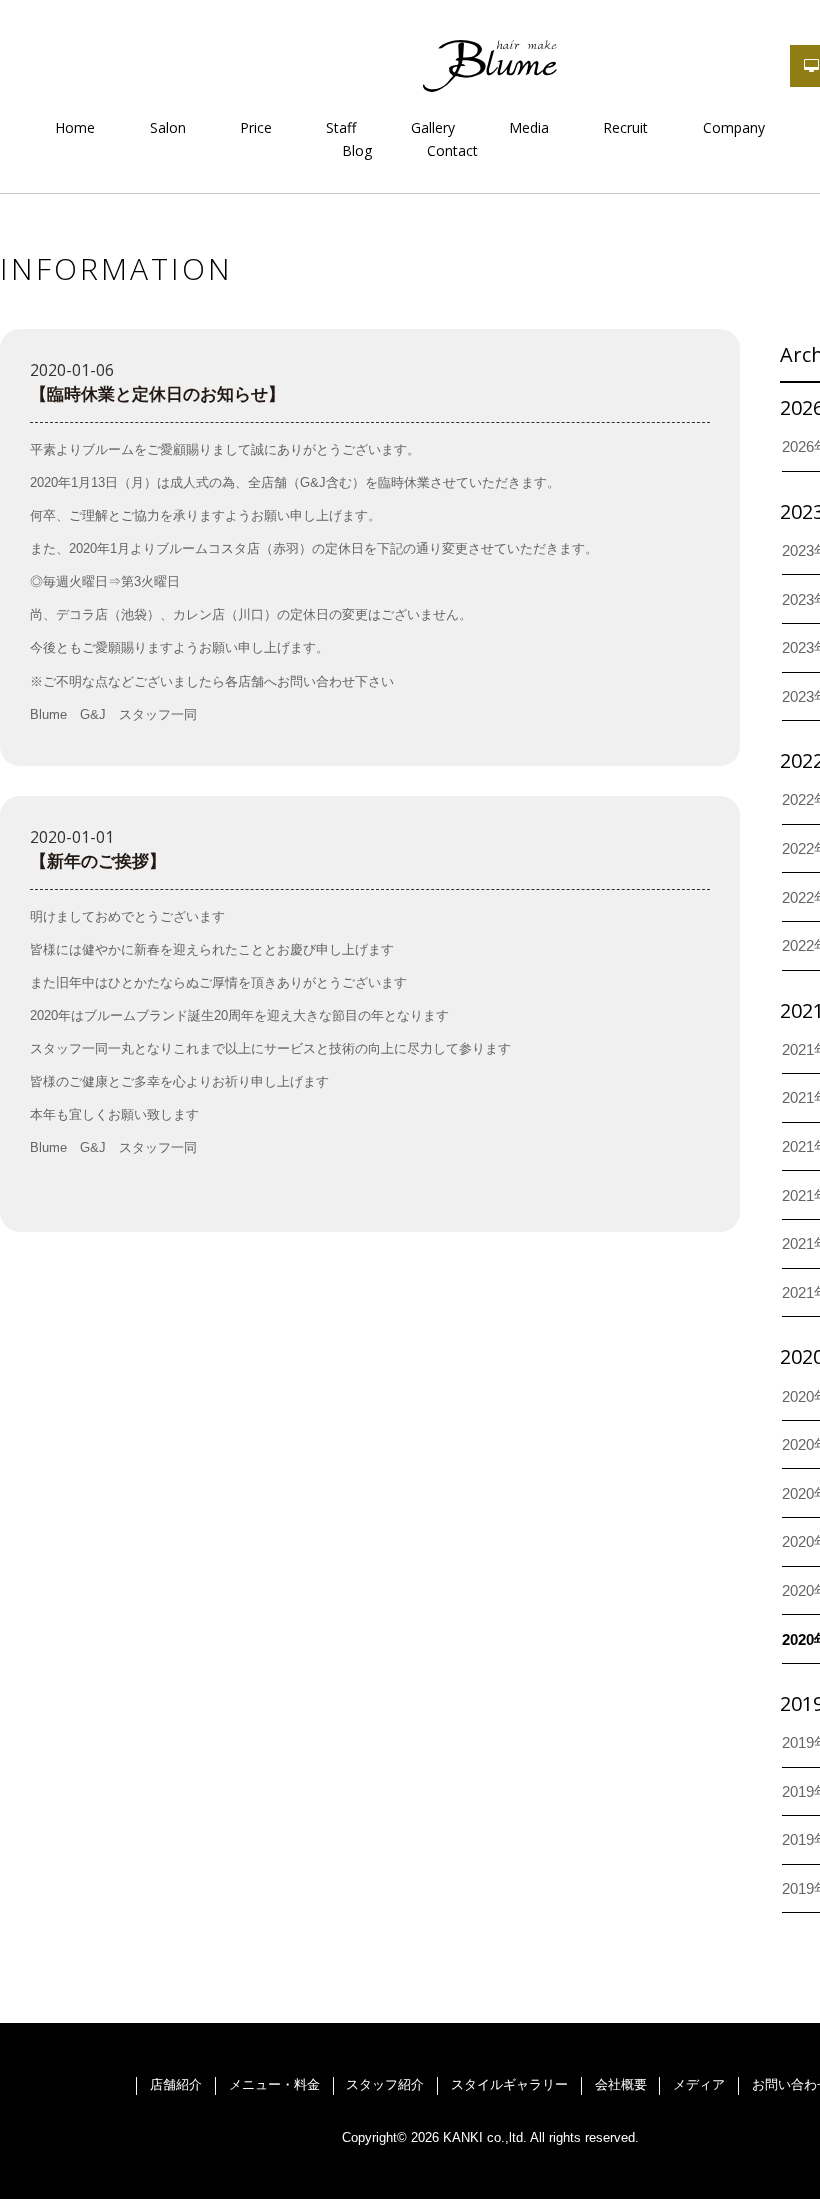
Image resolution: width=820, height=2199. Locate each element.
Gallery (433, 127)
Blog (357, 150)
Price (256, 127)
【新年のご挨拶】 (98, 861)
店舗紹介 (176, 2084)
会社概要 (621, 2084)
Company (734, 127)
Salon (168, 127)
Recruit (625, 127)
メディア (699, 2084)
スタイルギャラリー (509, 2084)
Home (75, 127)
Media (529, 127)
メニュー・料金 (274, 2084)
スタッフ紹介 (385, 2084)
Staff (341, 127)
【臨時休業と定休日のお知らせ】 (157, 394)
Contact (452, 150)
